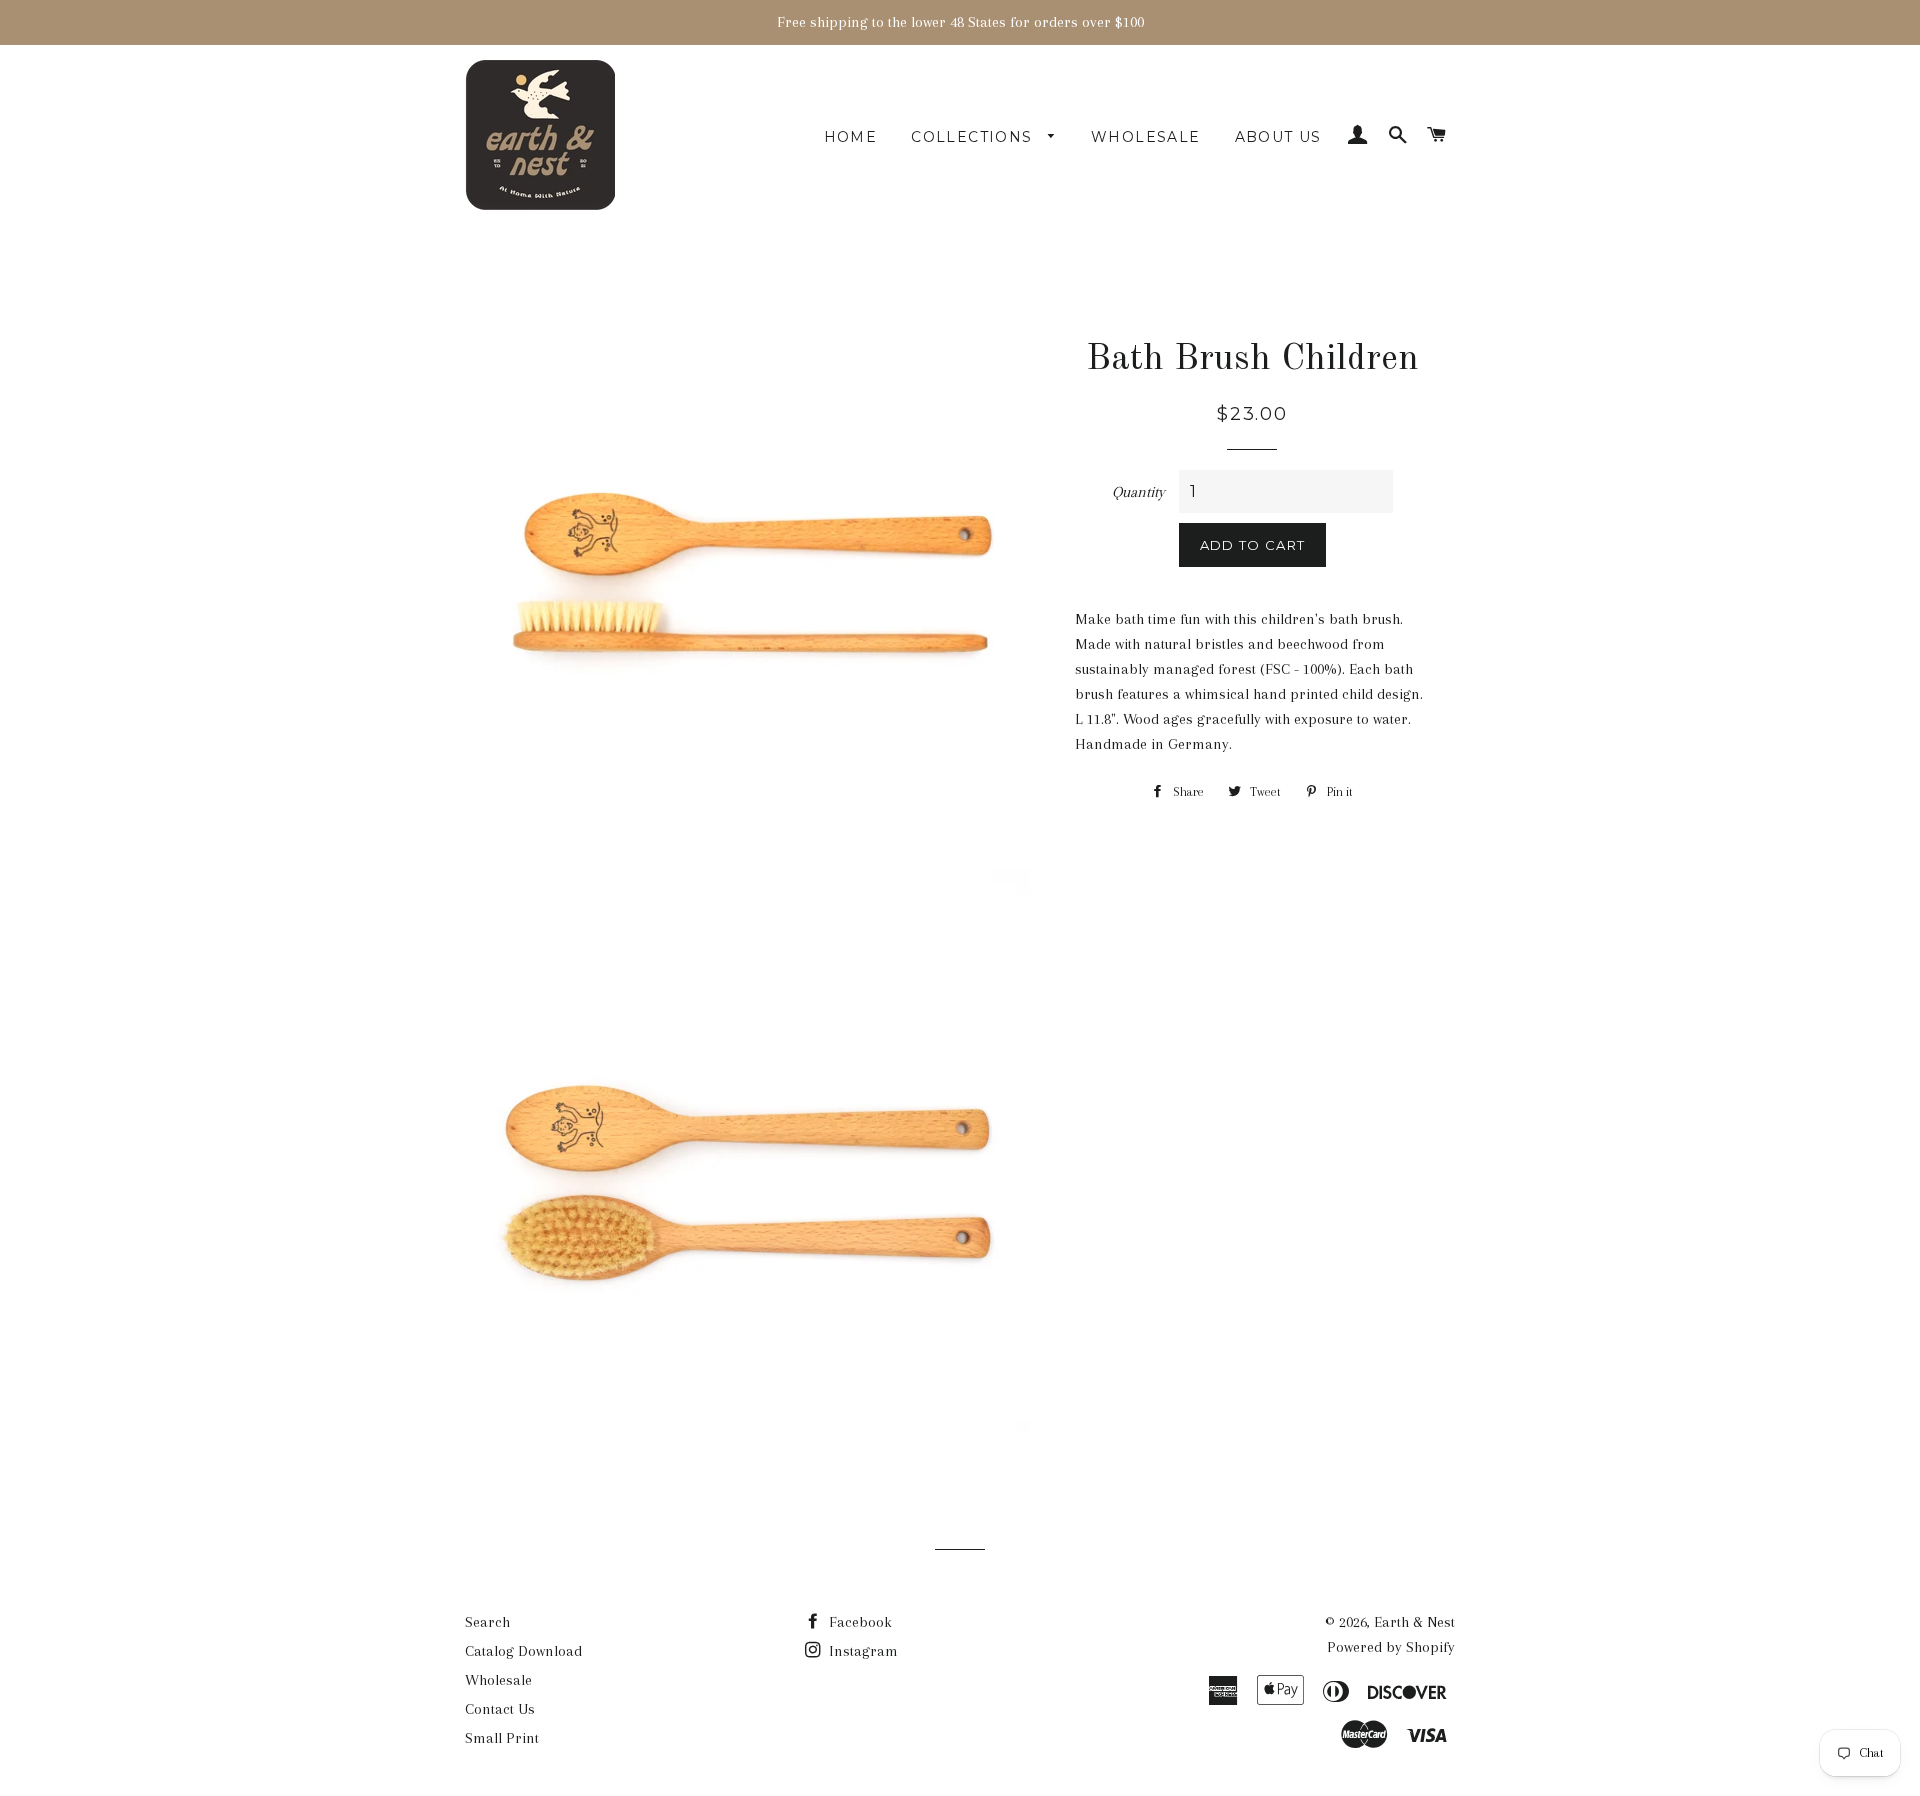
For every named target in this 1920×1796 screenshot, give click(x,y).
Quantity (1138, 492)
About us (1278, 137)
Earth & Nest (1414, 1622)
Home (851, 137)
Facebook (858, 1622)
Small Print (502, 1738)
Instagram (861, 1651)
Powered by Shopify (1391, 1647)
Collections (974, 137)
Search (487, 1622)
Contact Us (500, 1709)
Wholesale (1146, 137)
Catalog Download (523, 1651)
